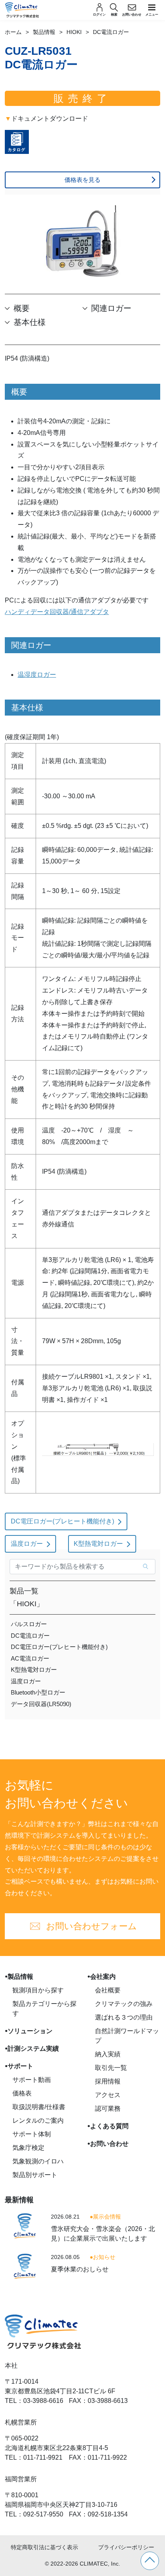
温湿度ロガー (37, 675)
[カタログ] (17, 146)
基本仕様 (30, 322)
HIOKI (74, 32)
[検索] (146, 1567)
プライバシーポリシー (126, 2547)
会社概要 (108, 1990)
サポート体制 (32, 2134)
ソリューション (30, 2031)
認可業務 (108, 2108)
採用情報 (108, 2081)
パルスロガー (29, 1624)
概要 (22, 308)
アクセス (108, 2095)
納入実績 (108, 2054)
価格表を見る (82, 180)
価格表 (22, 2093)
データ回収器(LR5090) (41, 1704)
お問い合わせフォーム (92, 1926)
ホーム (13, 32)
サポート (20, 2066)
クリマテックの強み (124, 2004)
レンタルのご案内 (38, 2120)
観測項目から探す (38, 1990)
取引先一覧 (111, 2068)
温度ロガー (27, 1544)
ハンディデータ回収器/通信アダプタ (57, 612)
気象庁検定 (28, 2148)
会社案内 (103, 1977)
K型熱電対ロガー (98, 1544)
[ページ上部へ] (150, 2561)
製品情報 (44, 32)
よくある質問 (109, 2126)
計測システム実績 (33, 2049)
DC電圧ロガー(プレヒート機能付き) (62, 1521)
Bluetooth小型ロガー (38, 1692)
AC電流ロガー (30, 1658)
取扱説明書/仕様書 (39, 2107)
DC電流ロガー (30, 1636)
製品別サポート (35, 2175)
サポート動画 (32, 2080)
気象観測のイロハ (38, 2161)
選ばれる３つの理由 (124, 2017)
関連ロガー (111, 308)
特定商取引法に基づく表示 (44, 2547)
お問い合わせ (109, 2144)
